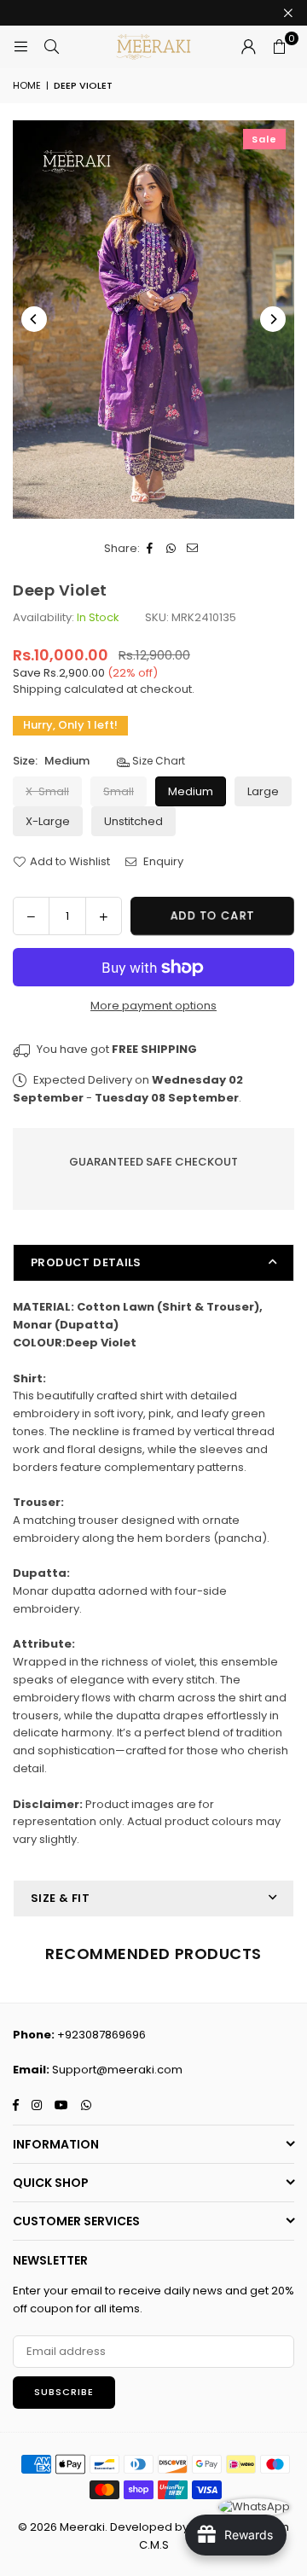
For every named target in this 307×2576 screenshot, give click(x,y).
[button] (279, 47)
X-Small (47, 791)
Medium (191, 791)
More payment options (153, 1006)
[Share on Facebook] (151, 549)
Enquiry (162, 861)
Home (27, 85)
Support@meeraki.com (117, 2070)
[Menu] (20, 47)
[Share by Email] (193, 549)
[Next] (273, 319)
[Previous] (34, 319)
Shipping (37, 689)
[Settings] (248, 47)
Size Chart (157, 761)
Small (119, 791)
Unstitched (133, 821)
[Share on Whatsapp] (172, 549)
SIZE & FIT (60, 1898)
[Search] (51, 47)
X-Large (48, 821)
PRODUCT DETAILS (86, 1262)
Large (263, 791)
